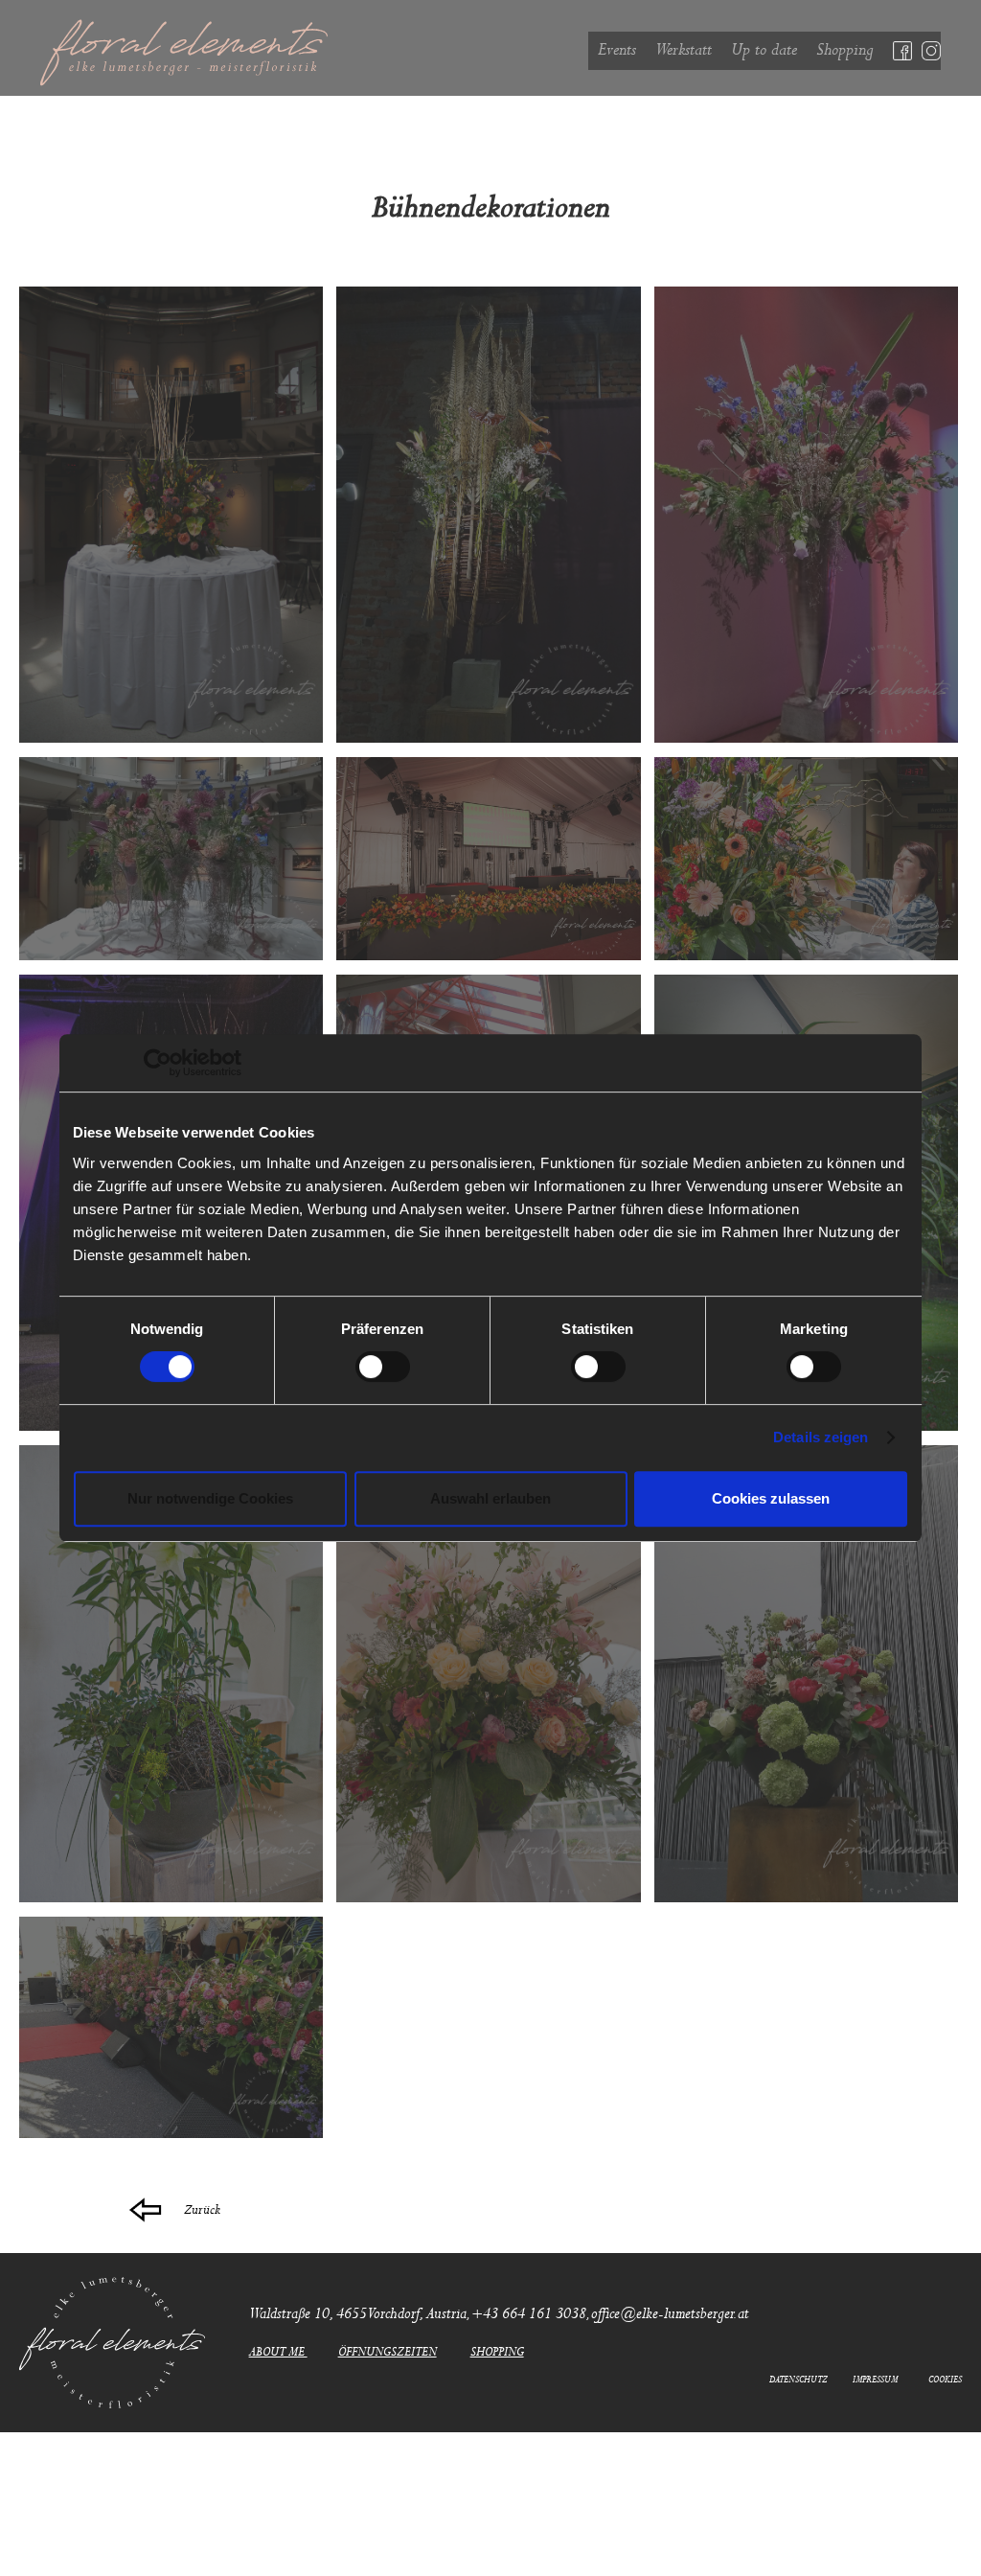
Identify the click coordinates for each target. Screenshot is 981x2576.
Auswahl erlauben (490, 1498)
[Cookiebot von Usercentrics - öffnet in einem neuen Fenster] (158, 1063)
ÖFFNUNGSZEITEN (388, 2352)
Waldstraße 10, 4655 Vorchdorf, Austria (358, 2314)
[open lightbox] (171, 515)
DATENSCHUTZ (798, 2380)
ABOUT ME (278, 2352)
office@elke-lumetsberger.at (670, 2314)
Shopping (845, 50)
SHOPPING (497, 2352)
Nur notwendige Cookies (210, 1498)
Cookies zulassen (771, 1498)
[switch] (383, 1367)
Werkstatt (684, 50)
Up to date (764, 50)
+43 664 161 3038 (529, 2314)
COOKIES (945, 2380)
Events (617, 50)
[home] (314, 53)
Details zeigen (821, 1437)
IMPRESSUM (875, 2380)
